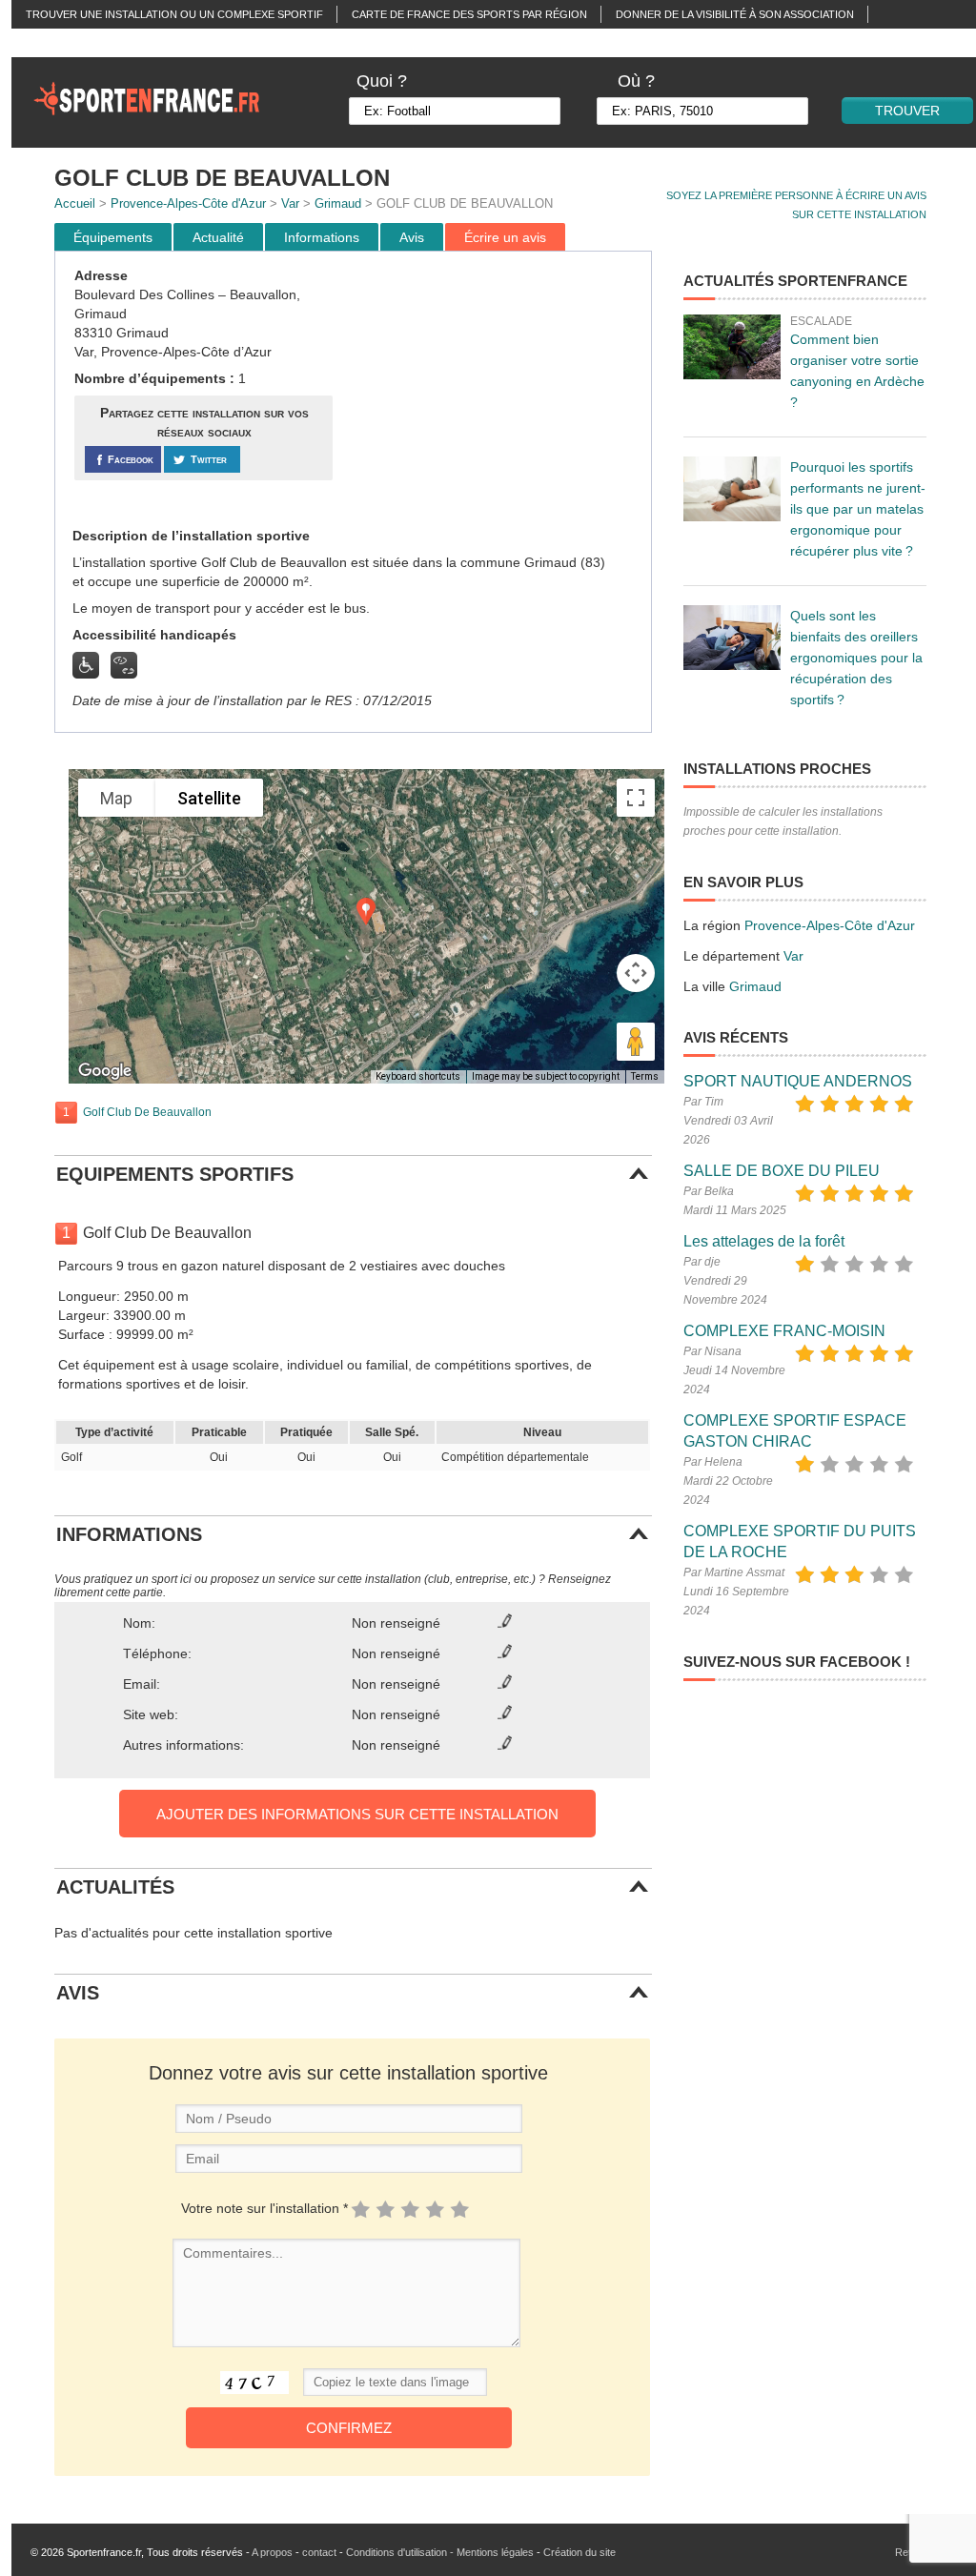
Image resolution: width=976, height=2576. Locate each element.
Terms (645, 1076)
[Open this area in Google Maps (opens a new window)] (105, 1071)
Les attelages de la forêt (764, 1241)
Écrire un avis (505, 237)
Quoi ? (382, 81)
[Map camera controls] (636, 973)
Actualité (218, 237)
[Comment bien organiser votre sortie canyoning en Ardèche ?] (732, 347)
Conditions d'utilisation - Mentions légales (440, 2552)
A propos (272, 2552)
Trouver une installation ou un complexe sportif (174, 14)
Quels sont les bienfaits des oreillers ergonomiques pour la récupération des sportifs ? (856, 658)
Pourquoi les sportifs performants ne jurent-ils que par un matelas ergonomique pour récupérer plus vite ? (858, 509)
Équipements (113, 237)
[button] (366, 912)
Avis (412, 237)
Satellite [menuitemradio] (209, 798)
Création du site (579, 2552)
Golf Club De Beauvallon (147, 1112)
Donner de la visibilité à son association (735, 14)
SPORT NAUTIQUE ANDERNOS (798, 1081)
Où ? (636, 81)
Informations (322, 237)
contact (319, 2552)
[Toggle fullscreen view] (636, 798)
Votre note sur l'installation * (264, 2208)
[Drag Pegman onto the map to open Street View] (636, 1042)
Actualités (58, 43)
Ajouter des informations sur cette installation (357, 1814)
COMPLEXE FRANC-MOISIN (784, 1331)
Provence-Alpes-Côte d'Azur (188, 203)
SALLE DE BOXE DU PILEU (782, 1171)
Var (290, 203)
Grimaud (338, 203)
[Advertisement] (495, 390)
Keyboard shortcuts (418, 1076)
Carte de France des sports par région (469, 14)
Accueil (75, 203)
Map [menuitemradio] (116, 798)
